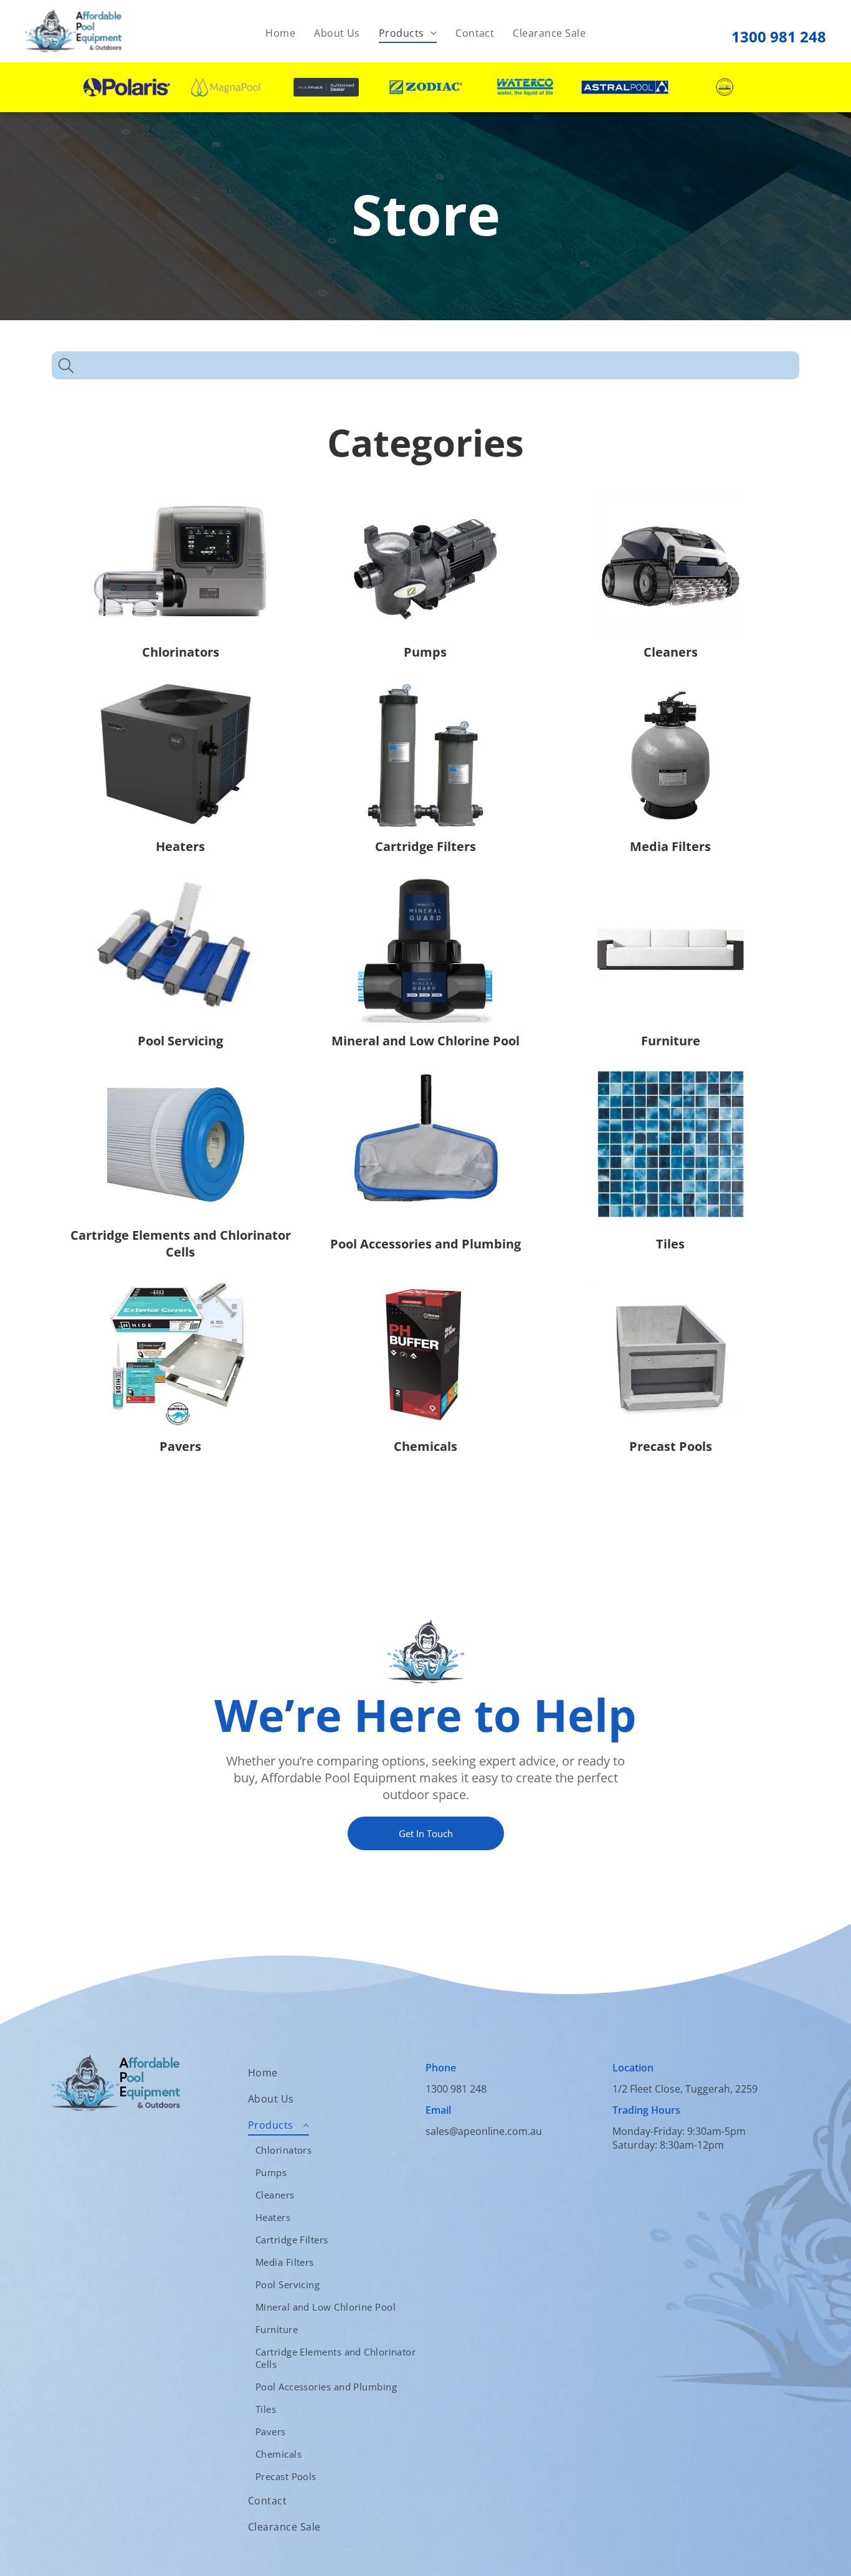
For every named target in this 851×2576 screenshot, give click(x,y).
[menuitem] (280, 33)
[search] (66, 367)
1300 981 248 (779, 36)
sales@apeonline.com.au (484, 2131)
